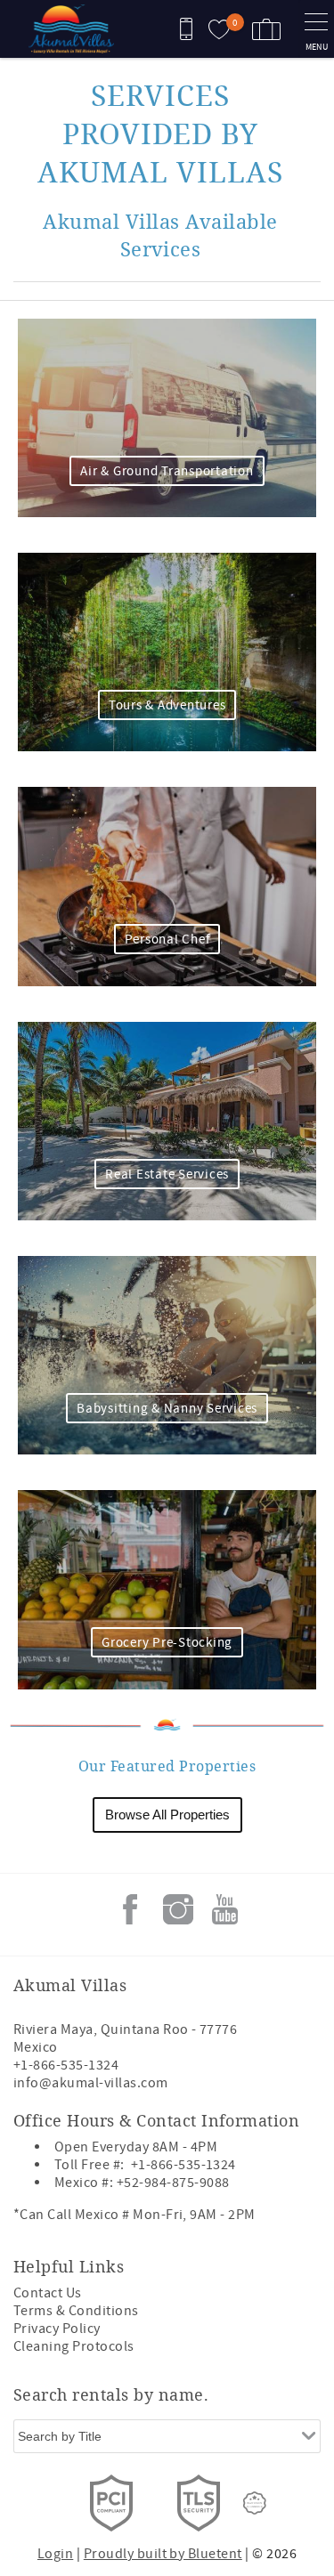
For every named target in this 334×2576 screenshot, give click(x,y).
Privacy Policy (57, 2329)
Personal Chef (167, 940)
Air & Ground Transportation (167, 471)
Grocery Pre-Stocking (167, 1643)
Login (55, 2554)
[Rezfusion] (255, 2503)
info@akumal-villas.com (91, 2083)
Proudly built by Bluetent (163, 2554)
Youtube (225, 1909)
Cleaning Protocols (74, 2346)
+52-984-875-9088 (173, 2183)
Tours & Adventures (167, 705)
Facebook (130, 1909)
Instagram (178, 1909)
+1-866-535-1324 (66, 2065)
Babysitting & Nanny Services (167, 1409)
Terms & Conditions (76, 2311)
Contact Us (48, 2293)
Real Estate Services (167, 1175)
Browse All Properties (167, 1815)
